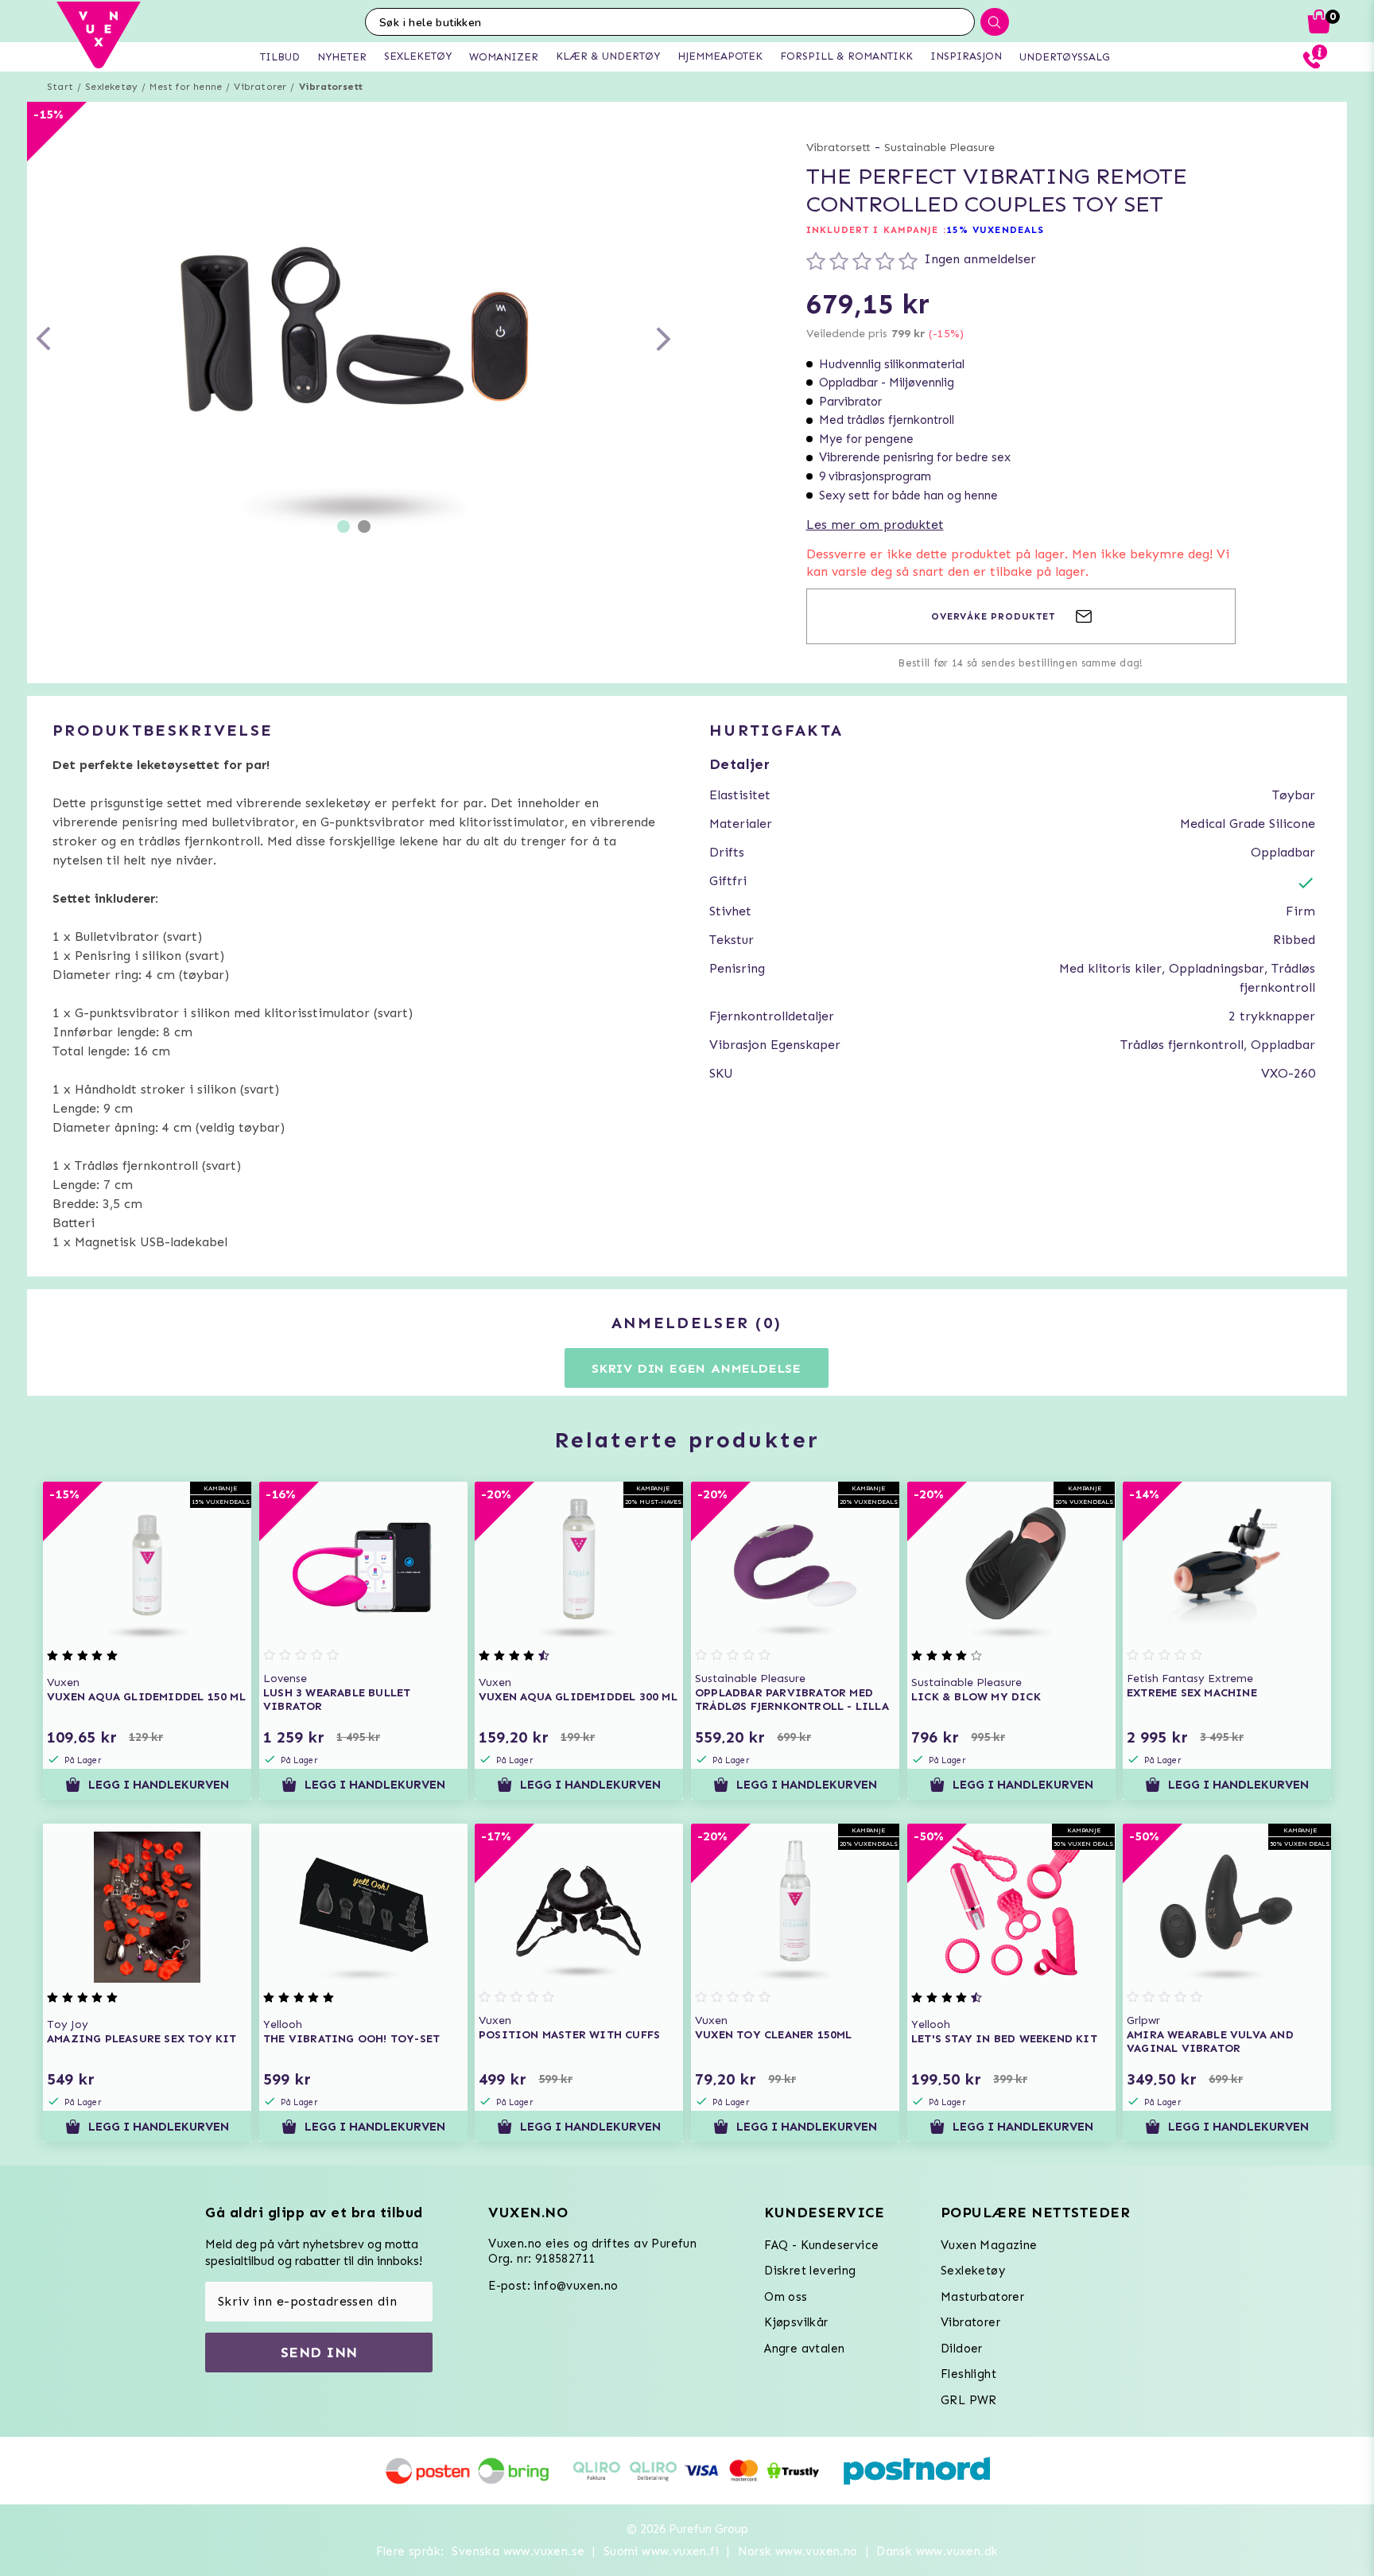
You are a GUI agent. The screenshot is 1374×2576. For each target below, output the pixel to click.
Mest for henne (186, 87)
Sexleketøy (111, 87)
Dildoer (962, 2349)
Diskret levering (810, 2271)
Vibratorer (260, 87)
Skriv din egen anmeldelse (697, 1368)
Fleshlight (968, 2374)
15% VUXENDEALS (995, 230)
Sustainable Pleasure (939, 148)
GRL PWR (969, 2400)
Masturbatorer (982, 2297)
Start (60, 87)
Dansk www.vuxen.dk (937, 2551)
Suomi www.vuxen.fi (661, 2551)
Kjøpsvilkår (796, 2322)
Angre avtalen (804, 2349)
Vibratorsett (331, 87)
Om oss (786, 2297)
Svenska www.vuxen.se (518, 2551)
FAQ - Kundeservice (821, 2245)
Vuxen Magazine (989, 2245)
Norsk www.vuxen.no (798, 2551)
